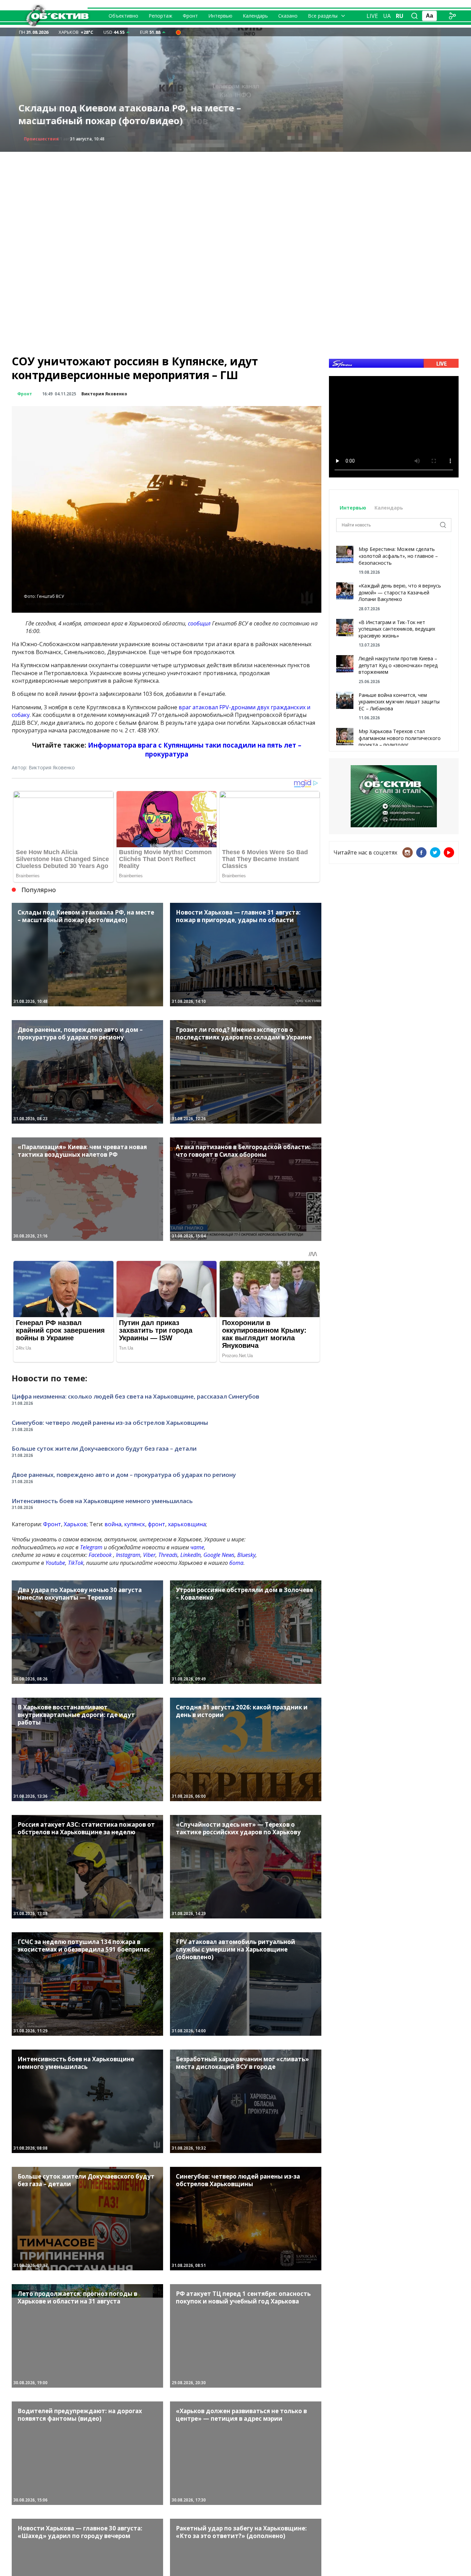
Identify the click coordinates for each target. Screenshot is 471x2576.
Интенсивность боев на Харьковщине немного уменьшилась (102, 1501)
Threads (168, 1555)
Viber (149, 1555)
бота (236, 1563)
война (113, 1524)
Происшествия (41, 139)
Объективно (123, 16)
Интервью (220, 16)
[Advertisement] (235, 200)
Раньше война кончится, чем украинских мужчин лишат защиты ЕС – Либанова (399, 702)
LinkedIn (191, 1555)
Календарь (255, 16)
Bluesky (246, 1555)
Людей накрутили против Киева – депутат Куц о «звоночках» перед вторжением (398, 665)
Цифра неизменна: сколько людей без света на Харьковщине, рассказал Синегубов (136, 1396)
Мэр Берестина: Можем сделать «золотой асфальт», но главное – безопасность (398, 556)
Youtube (55, 1563)
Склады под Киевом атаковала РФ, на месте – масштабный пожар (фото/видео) (130, 114)
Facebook (100, 1555)
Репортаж (161, 16)
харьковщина (187, 1524)
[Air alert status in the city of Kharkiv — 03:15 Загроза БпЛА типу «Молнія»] (178, 32)
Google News (219, 1555)
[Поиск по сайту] (414, 16)
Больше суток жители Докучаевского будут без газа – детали (104, 1448)
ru (400, 16)
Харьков (75, 1524)
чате (197, 1547)
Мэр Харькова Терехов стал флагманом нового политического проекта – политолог (400, 738)
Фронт (190, 16)
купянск (135, 1524)
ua (387, 16)
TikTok (76, 1563)
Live (372, 16)
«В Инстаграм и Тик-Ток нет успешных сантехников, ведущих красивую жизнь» (397, 629)
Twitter (435, 852)
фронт (157, 1524)
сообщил (199, 623)
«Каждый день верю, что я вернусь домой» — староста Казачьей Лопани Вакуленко (400, 592)
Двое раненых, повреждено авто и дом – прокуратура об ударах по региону (124, 1475)
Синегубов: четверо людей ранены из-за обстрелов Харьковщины (110, 1423)
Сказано (288, 16)
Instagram (128, 1555)
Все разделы (323, 16)
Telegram (91, 1547)
